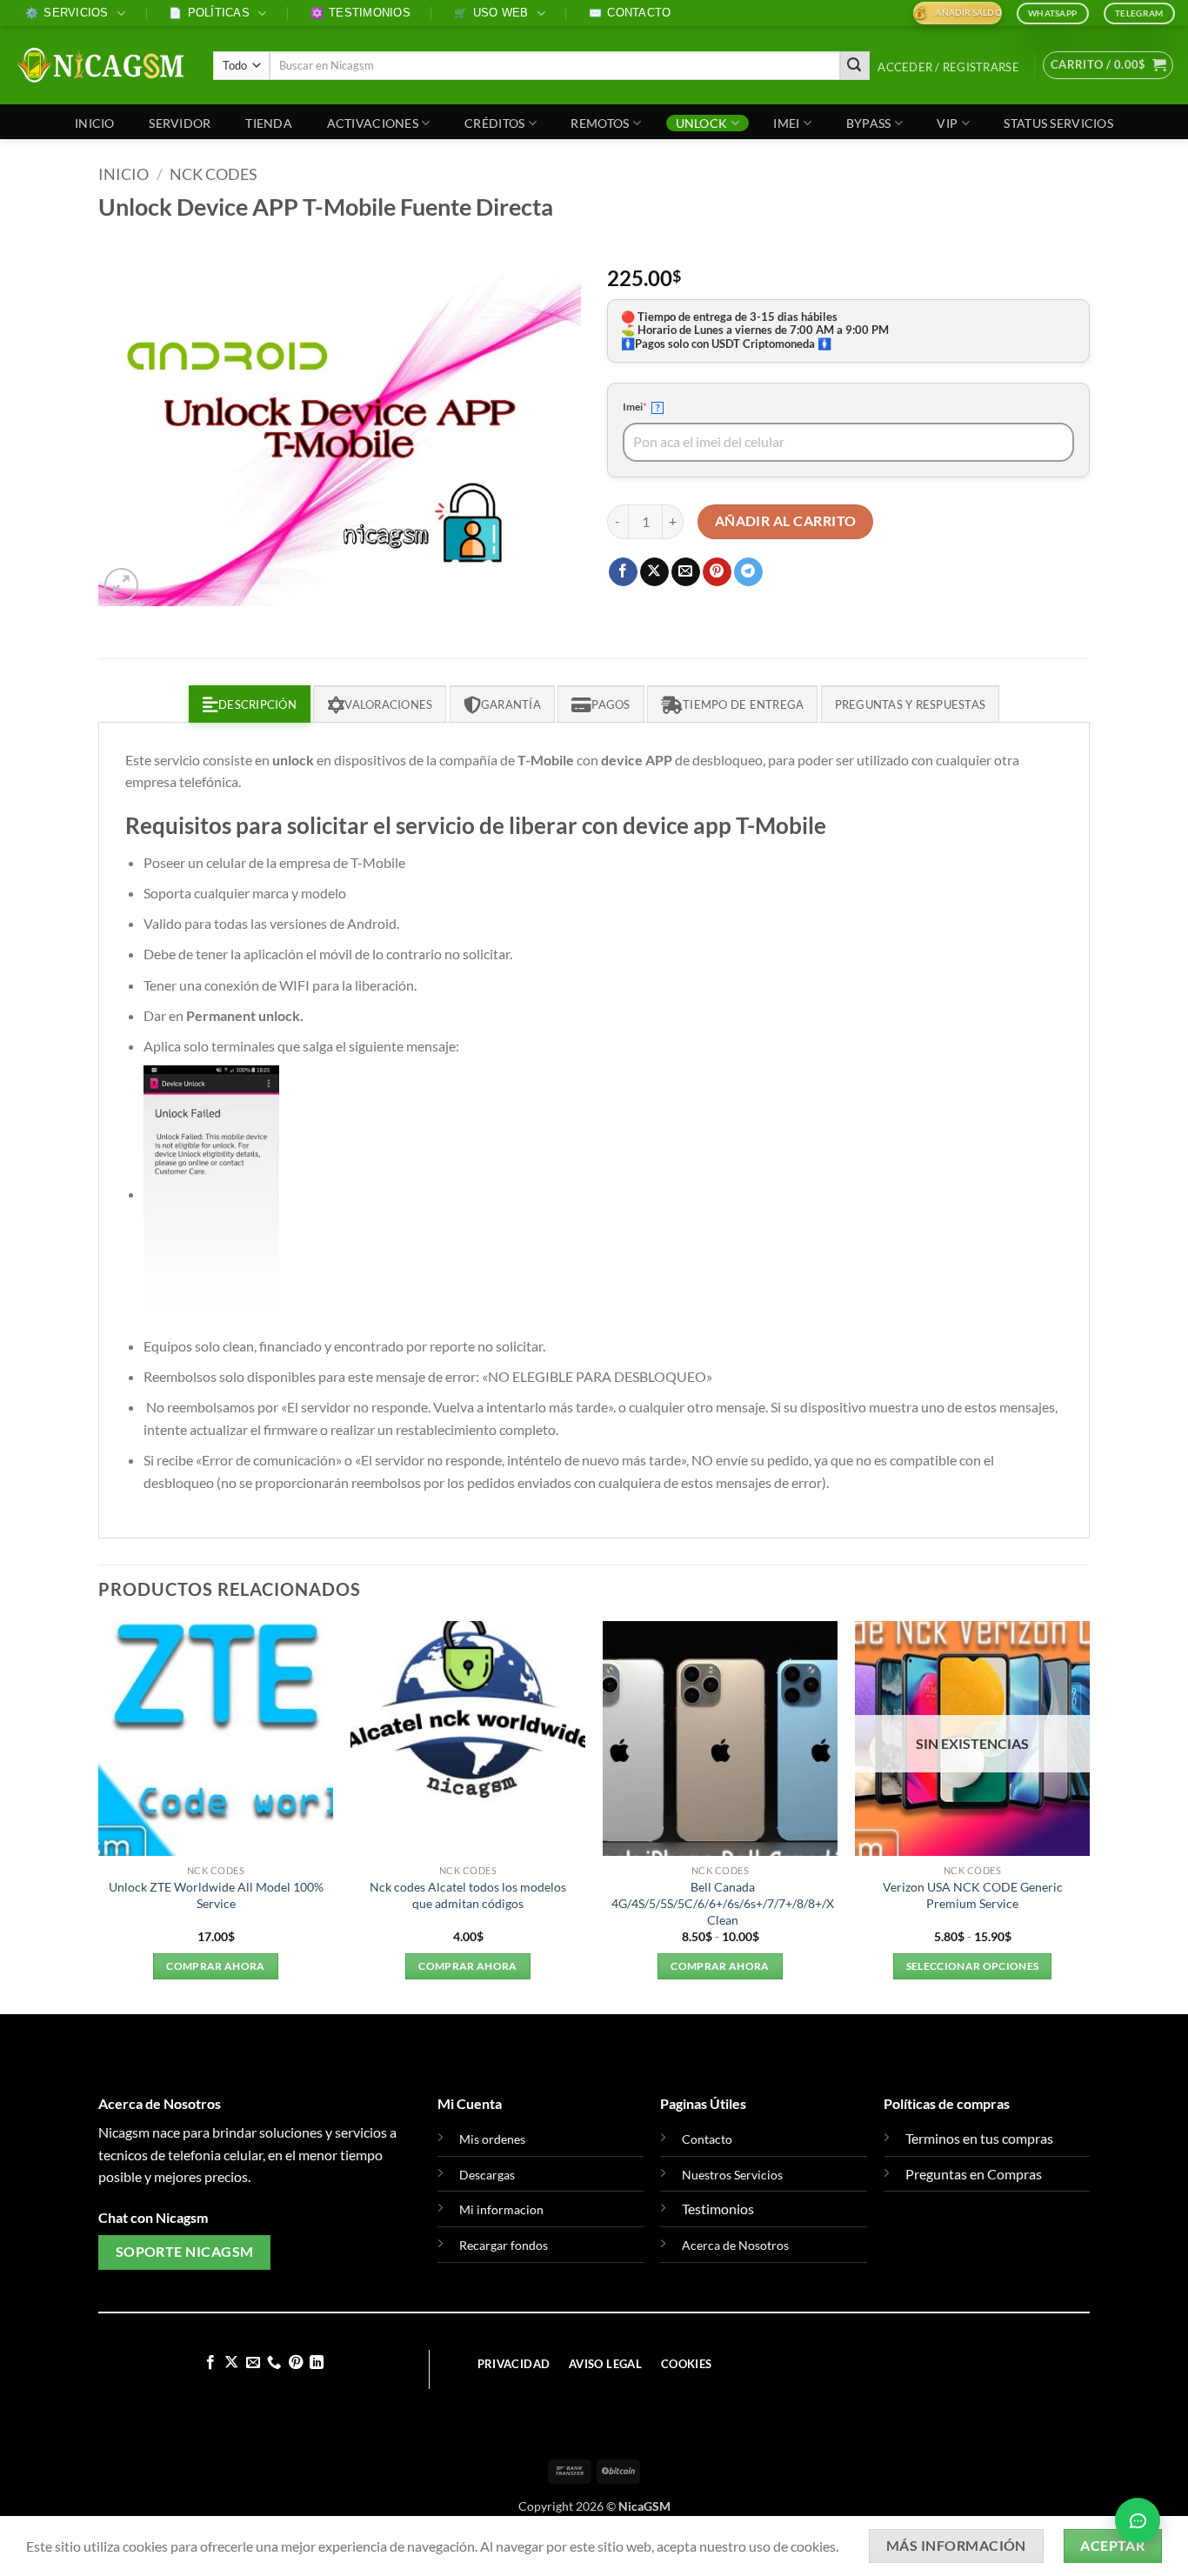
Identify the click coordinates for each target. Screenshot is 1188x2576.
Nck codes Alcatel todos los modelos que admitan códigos (468, 1895)
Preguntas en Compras (974, 2174)
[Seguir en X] (231, 2363)
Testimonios (360, 13)
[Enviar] (855, 66)
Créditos (494, 123)
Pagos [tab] (611, 704)
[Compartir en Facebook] (623, 572)
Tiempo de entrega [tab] (743, 704)
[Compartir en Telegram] (748, 572)
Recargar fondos (504, 2245)
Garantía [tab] (511, 704)
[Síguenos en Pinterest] (296, 2363)
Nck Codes (214, 174)
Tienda (269, 123)
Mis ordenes (492, 2139)
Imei (786, 123)
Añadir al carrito (786, 521)
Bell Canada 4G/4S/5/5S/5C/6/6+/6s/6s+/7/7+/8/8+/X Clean (723, 1903)
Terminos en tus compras (979, 2138)
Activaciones (373, 123)
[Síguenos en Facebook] (210, 2363)
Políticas (209, 13)
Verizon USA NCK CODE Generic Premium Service (973, 1895)
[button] (949, 67)
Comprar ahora (216, 1966)
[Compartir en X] (654, 572)
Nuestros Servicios (732, 2175)
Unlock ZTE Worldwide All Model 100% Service (216, 1895)
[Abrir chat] (1138, 2517)
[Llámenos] (274, 2363)
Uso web (491, 13)
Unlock (702, 123)
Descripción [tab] (257, 704)
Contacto (630, 13)
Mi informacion (501, 2209)
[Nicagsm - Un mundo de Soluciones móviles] (100, 65)
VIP (947, 123)
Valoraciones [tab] (388, 704)
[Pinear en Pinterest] (717, 572)
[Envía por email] (686, 572)
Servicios (67, 13)
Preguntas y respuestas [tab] (911, 704)
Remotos (600, 123)
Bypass (869, 123)
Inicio (95, 123)
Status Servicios (1058, 123)
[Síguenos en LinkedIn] (317, 2363)
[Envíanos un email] (253, 2363)
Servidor (180, 123)
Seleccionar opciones (973, 1966)
